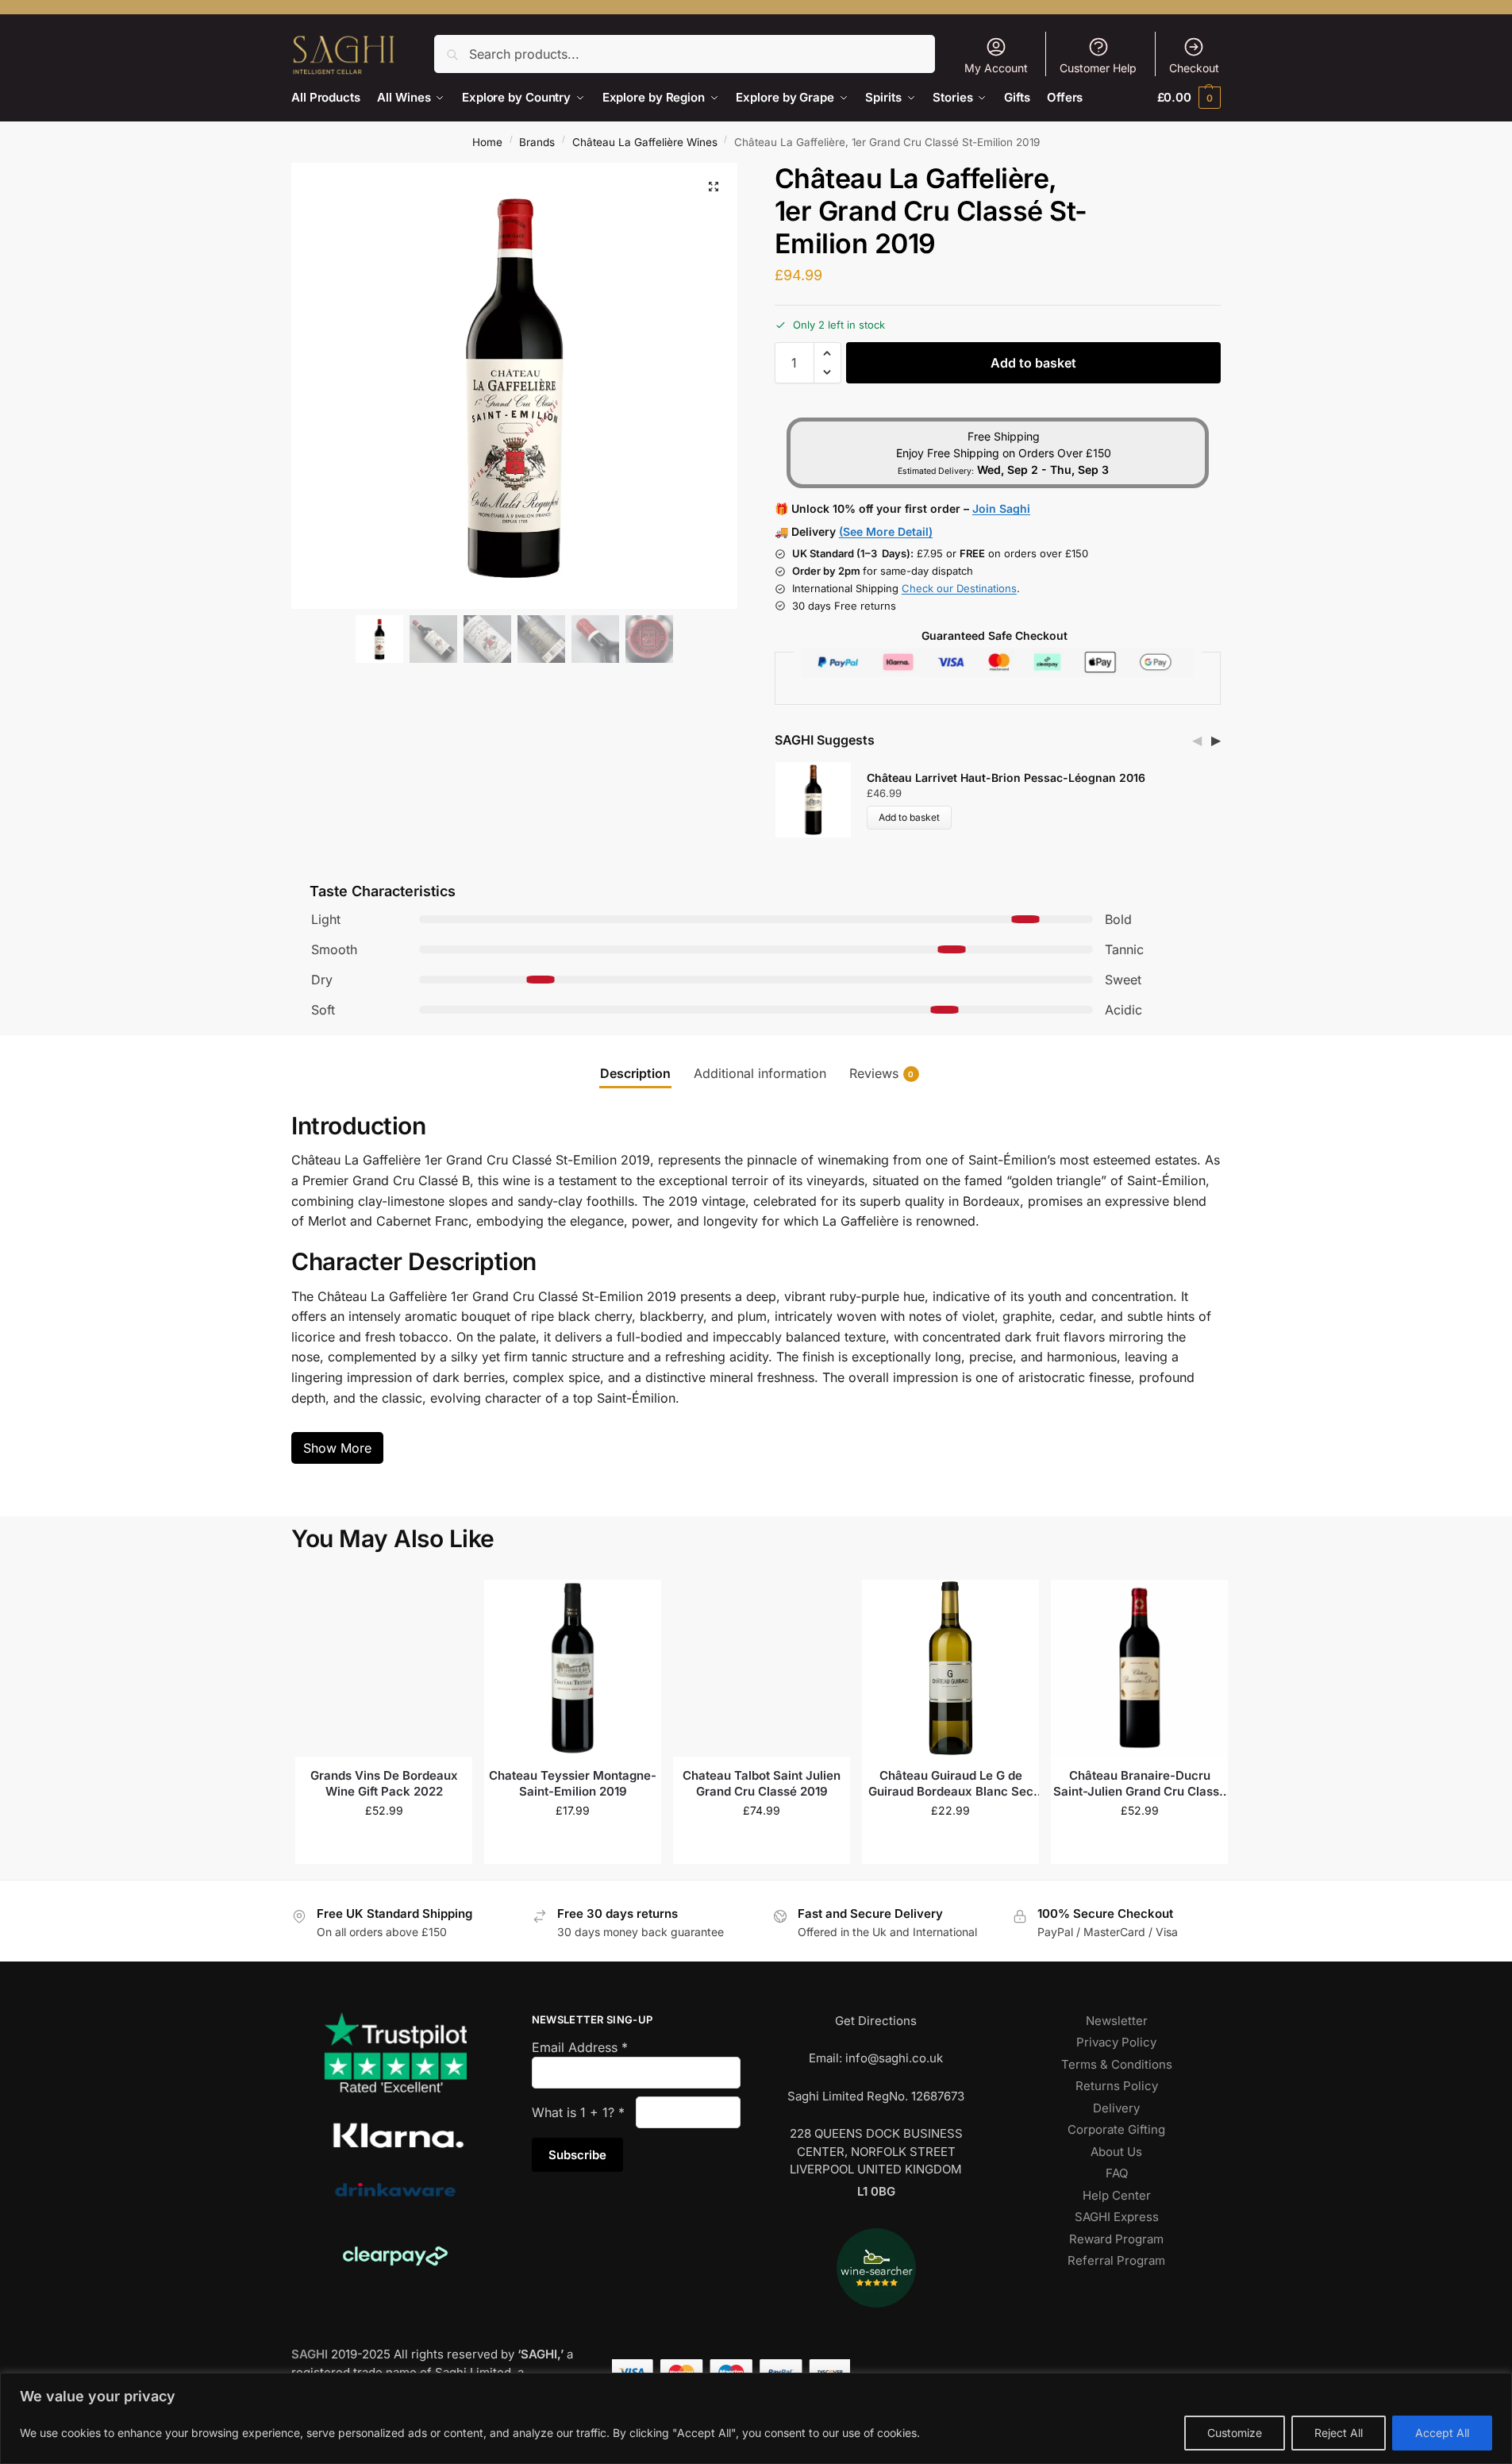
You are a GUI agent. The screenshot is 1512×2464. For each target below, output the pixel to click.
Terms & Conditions (1117, 2064)
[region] (756, 2418)
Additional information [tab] (760, 1073)
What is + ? (578, 2112)
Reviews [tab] (882, 1073)
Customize (1235, 2433)
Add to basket (1033, 363)
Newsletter (1117, 2021)
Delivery (1116, 2108)
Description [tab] (635, 1073)
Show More (337, 1448)
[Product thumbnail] (821, 800)
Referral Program (1116, 2260)
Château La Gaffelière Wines (645, 142)
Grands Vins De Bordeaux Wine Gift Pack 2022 (384, 1783)
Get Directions (876, 2021)
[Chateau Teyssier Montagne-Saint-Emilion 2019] (573, 1668)
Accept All (1442, 2433)
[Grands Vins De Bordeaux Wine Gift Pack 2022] (384, 1668)
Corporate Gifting (1116, 2129)
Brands (537, 142)
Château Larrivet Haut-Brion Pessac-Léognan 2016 (1006, 778)
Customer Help (1098, 68)
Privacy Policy (1116, 2042)
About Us (1116, 2152)
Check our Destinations (959, 588)
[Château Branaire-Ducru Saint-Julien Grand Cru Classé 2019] (1139, 1668)
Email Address (580, 2047)
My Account (996, 68)
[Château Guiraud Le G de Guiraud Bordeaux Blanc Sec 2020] (950, 1668)
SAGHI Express (1117, 2217)
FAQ (1117, 2173)
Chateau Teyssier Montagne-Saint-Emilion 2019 (573, 1783)
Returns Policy (1117, 2086)
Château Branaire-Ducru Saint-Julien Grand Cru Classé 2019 (1140, 1783)
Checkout (1194, 68)
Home (487, 142)
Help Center (1117, 2195)
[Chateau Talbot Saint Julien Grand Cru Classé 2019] (762, 1668)
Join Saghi (1001, 508)
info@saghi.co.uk (894, 2058)
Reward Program (1116, 2239)
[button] (1189, 97)
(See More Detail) (886, 531)
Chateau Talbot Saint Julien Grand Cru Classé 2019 (762, 1783)
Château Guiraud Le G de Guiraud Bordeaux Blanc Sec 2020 (951, 1783)
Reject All (1339, 2433)
